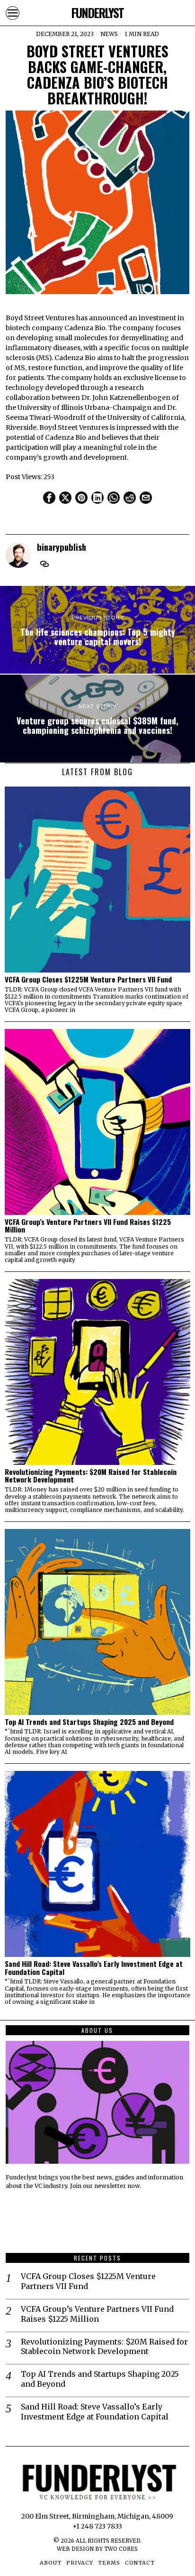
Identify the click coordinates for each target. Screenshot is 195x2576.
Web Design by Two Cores (97, 2549)
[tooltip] (49, 498)
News (109, 34)
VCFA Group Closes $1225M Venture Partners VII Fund (88, 979)
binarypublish (62, 547)
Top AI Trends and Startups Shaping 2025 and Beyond (89, 1722)
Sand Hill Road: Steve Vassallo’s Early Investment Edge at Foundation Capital (94, 1968)
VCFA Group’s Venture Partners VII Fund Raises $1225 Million (88, 1226)
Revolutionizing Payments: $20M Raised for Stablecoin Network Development (91, 1476)
